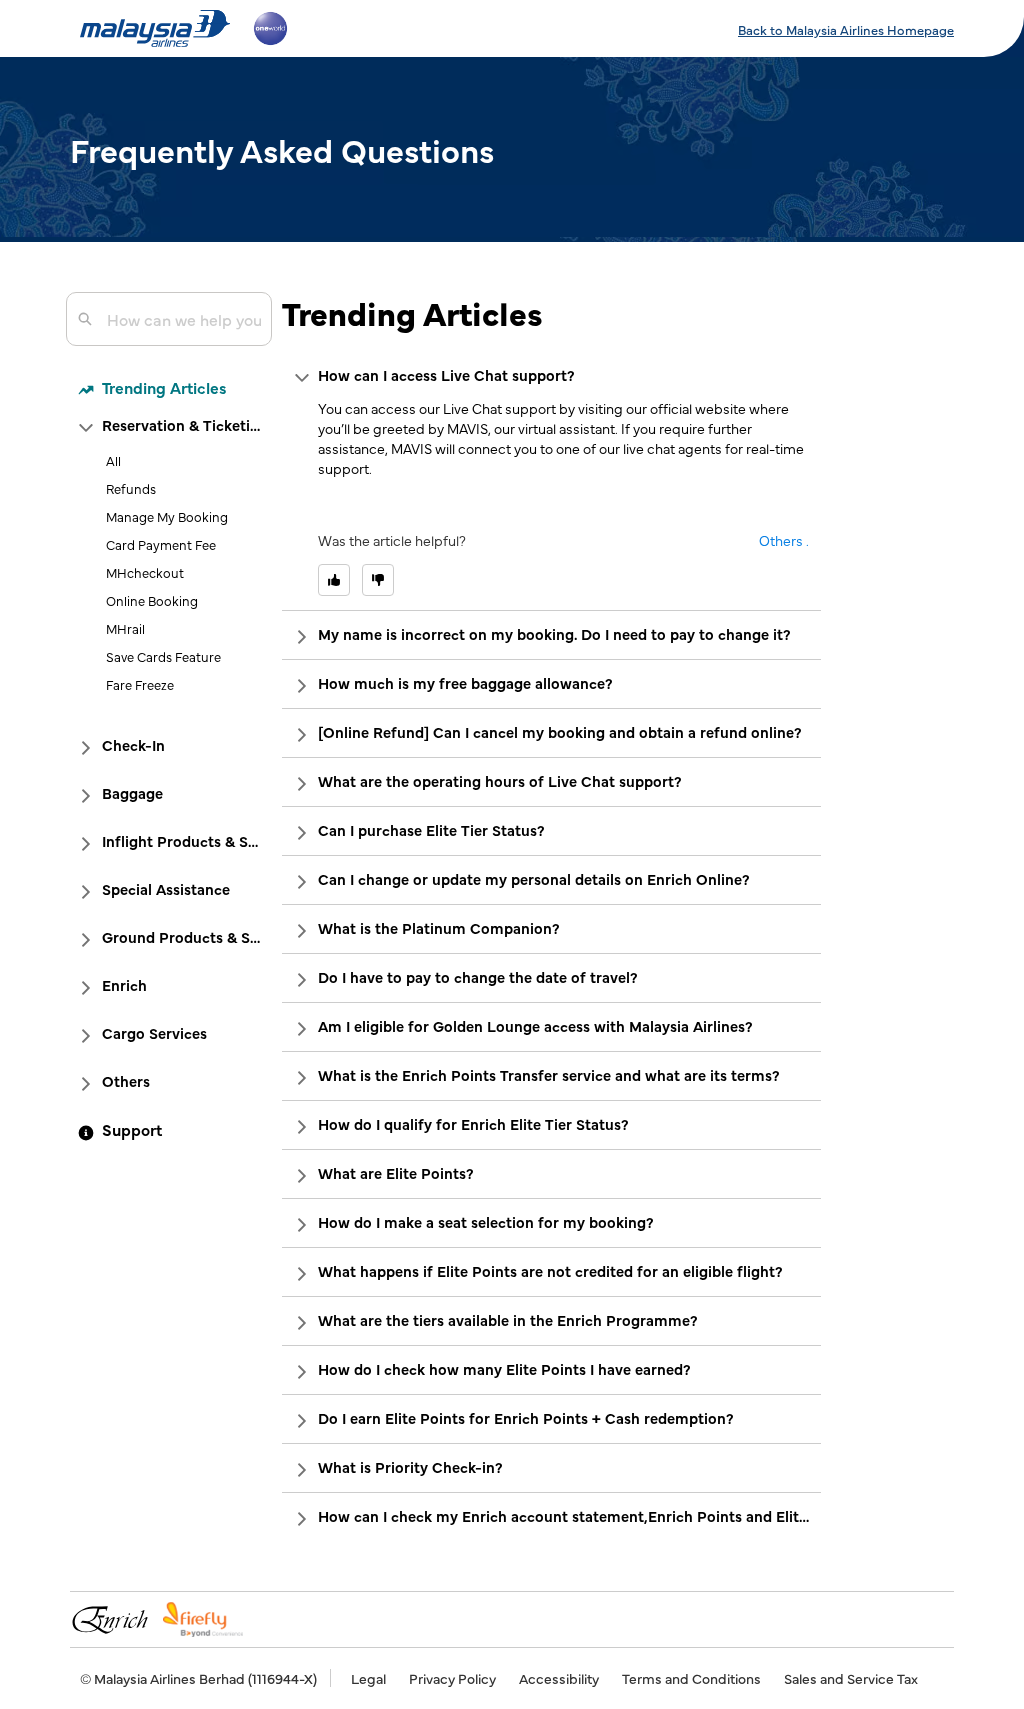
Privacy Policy (452, 1678)
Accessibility (559, 1678)
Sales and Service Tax (851, 1678)
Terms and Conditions (691, 1678)
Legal (368, 1678)
